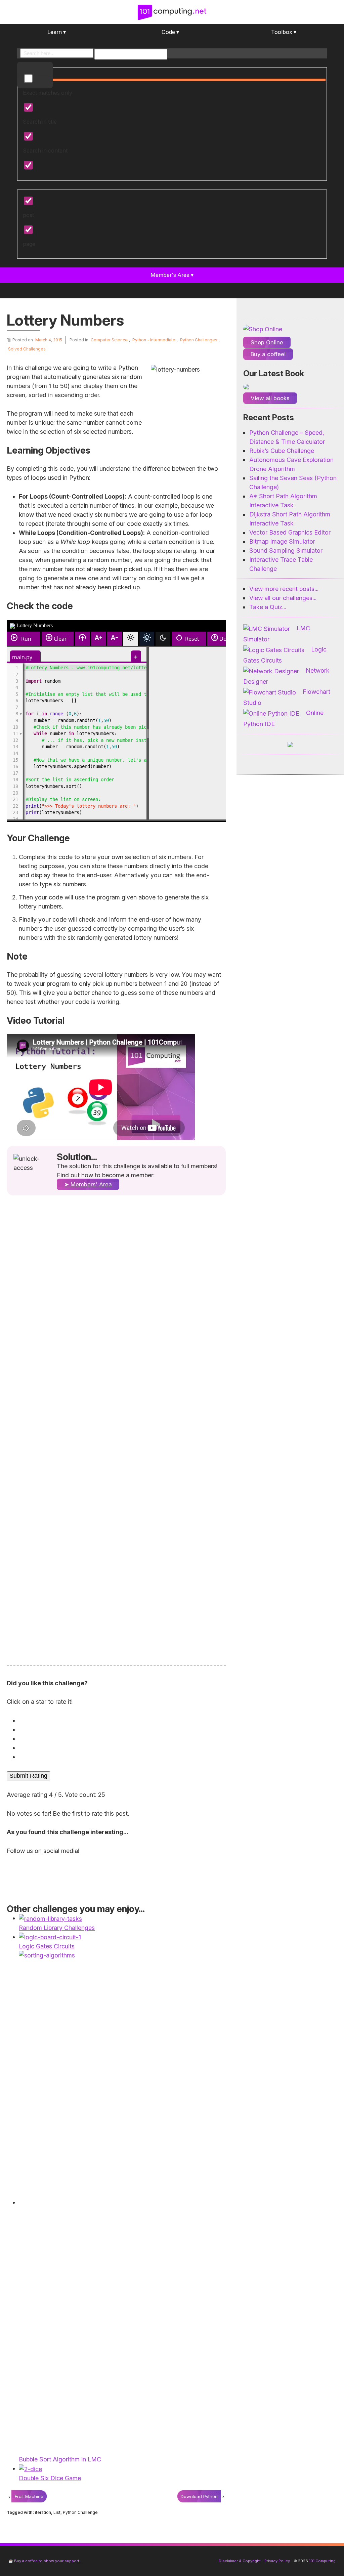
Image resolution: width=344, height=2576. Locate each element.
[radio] (118, 1720)
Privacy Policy (277, 2561)
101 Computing (322, 2561)
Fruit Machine (29, 2496)
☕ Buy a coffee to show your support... (45, 2561)
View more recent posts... (284, 589)
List (57, 2512)
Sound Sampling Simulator (286, 551)
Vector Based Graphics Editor (290, 532)
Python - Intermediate (154, 340)
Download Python (199, 2496)
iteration (43, 2512)
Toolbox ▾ (284, 32)
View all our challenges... (283, 598)
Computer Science (109, 340)
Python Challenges (199, 340)
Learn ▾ (57, 32)
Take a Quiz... (268, 607)
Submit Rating (28, 1776)
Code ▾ (170, 32)
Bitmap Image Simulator (282, 541)
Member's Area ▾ (172, 275)
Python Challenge (80, 2512)
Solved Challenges (27, 349)
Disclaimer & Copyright (240, 2561)
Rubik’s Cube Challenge (282, 451)
